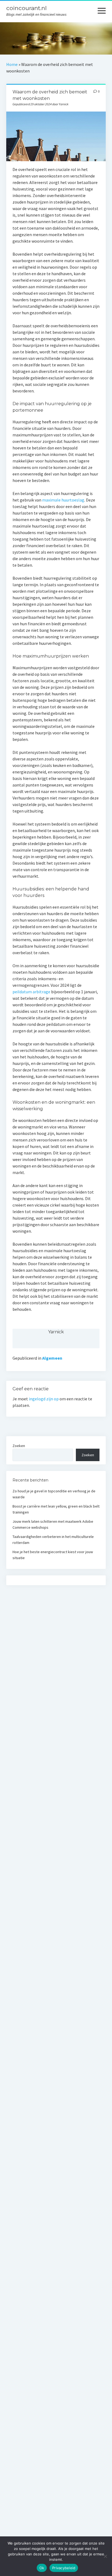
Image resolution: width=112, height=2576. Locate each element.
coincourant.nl (27, 8)
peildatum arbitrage (31, 992)
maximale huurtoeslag (63, 500)
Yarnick (56, 1332)
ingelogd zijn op (44, 1399)
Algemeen (52, 1358)
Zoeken (19, 1446)
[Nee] (105, 2556)
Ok (42, 2568)
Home (12, 64)
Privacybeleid (64, 2568)
